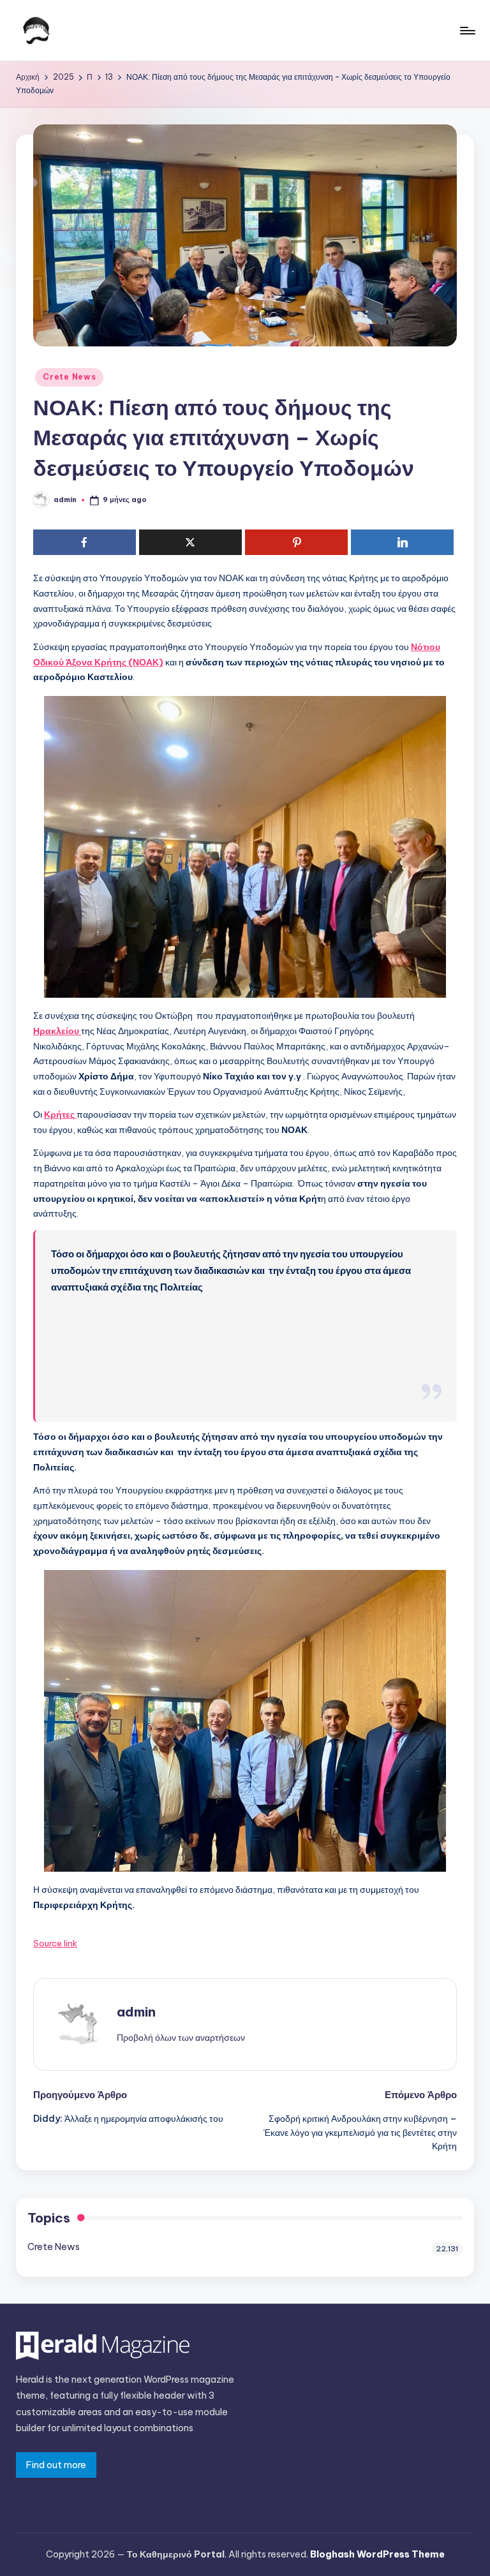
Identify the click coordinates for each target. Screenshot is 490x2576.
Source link (55, 1943)
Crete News (69, 377)
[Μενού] (467, 31)
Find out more (56, 2465)
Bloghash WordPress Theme (377, 2554)
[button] (181, 2038)
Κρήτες (60, 1114)
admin (136, 2012)
